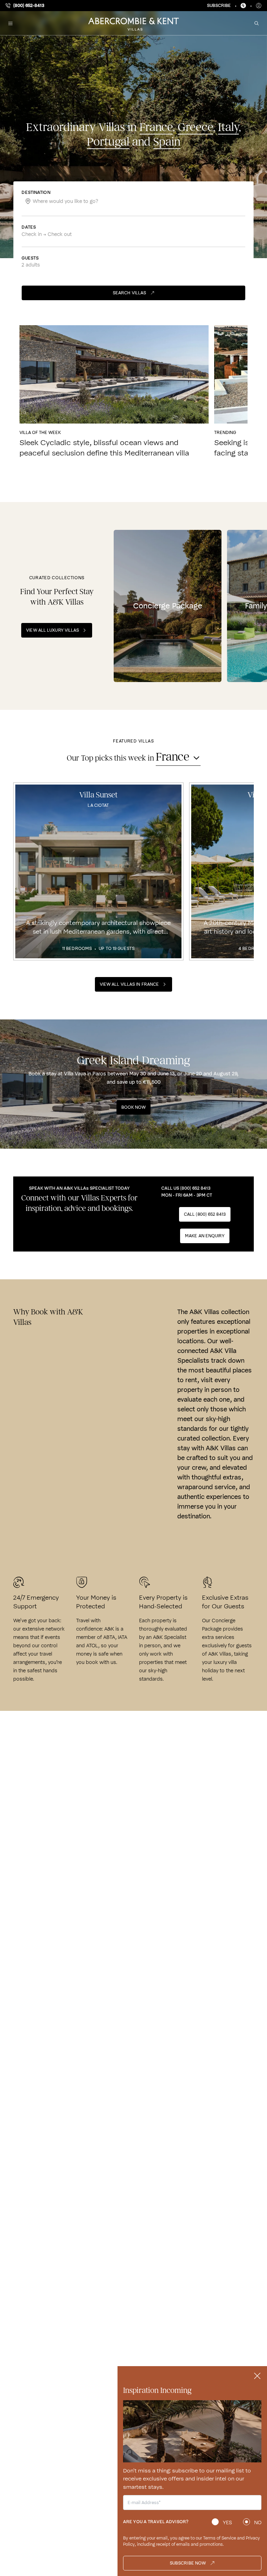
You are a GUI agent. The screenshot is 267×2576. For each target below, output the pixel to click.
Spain (167, 142)
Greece (195, 127)
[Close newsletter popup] (257, 2376)
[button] (10, 23)
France (156, 127)
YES (227, 2522)
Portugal (108, 142)
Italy (228, 127)
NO (258, 2522)
